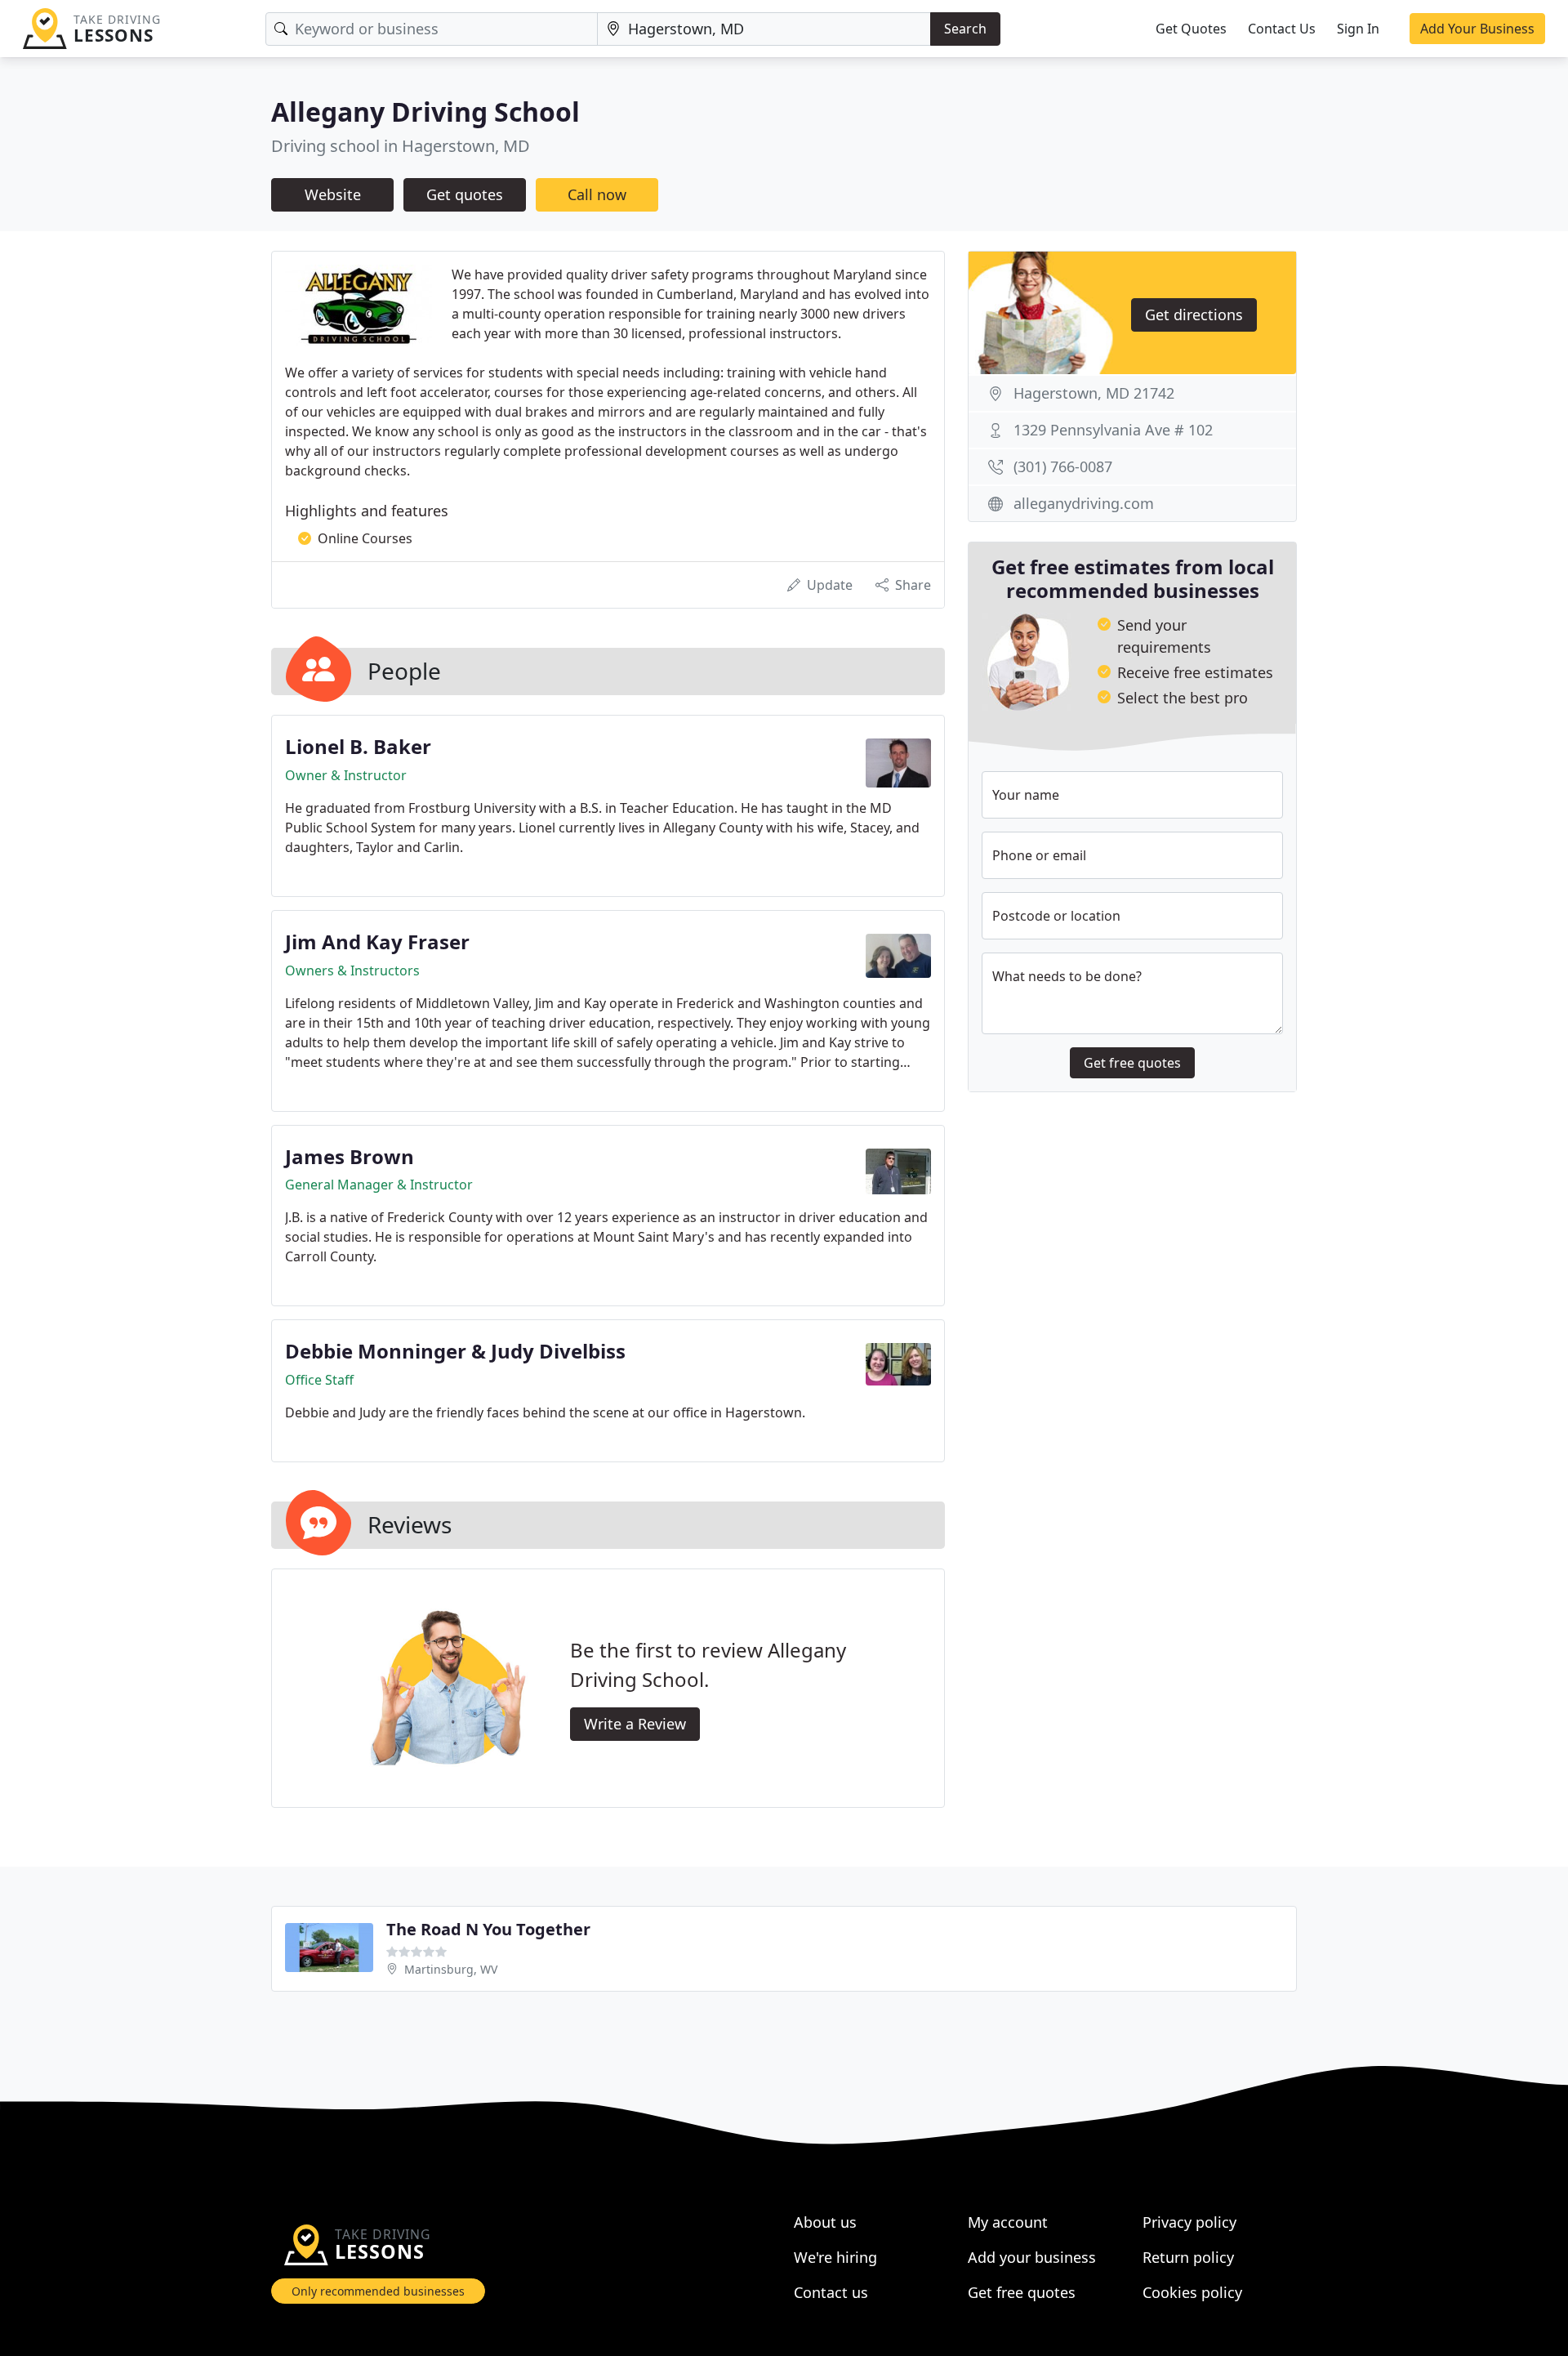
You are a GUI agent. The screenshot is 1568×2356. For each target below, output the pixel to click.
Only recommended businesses (378, 2291)
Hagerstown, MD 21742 (1094, 393)
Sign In (1358, 29)
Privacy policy (1189, 2222)
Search (965, 29)
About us (825, 2222)
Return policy (1188, 2257)
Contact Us (1282, 29)
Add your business (1032, 2257)
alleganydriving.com (1084, 503)
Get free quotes (1132, 1063)
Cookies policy (1192, 2292)
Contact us (831, 2292)
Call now (597, 194)
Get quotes (465, 194)
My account (1008, 2222)
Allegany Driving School (425, 112)
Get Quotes (1191, 29)
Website (333, 194)
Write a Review (635, 1724)
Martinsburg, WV (451, 1969)
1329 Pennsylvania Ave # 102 (1113, 430)
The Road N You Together (488, 1929)
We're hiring (835, 2257)
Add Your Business (1477, 29)
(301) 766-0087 (1063, 466)
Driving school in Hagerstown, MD (401, 146)
